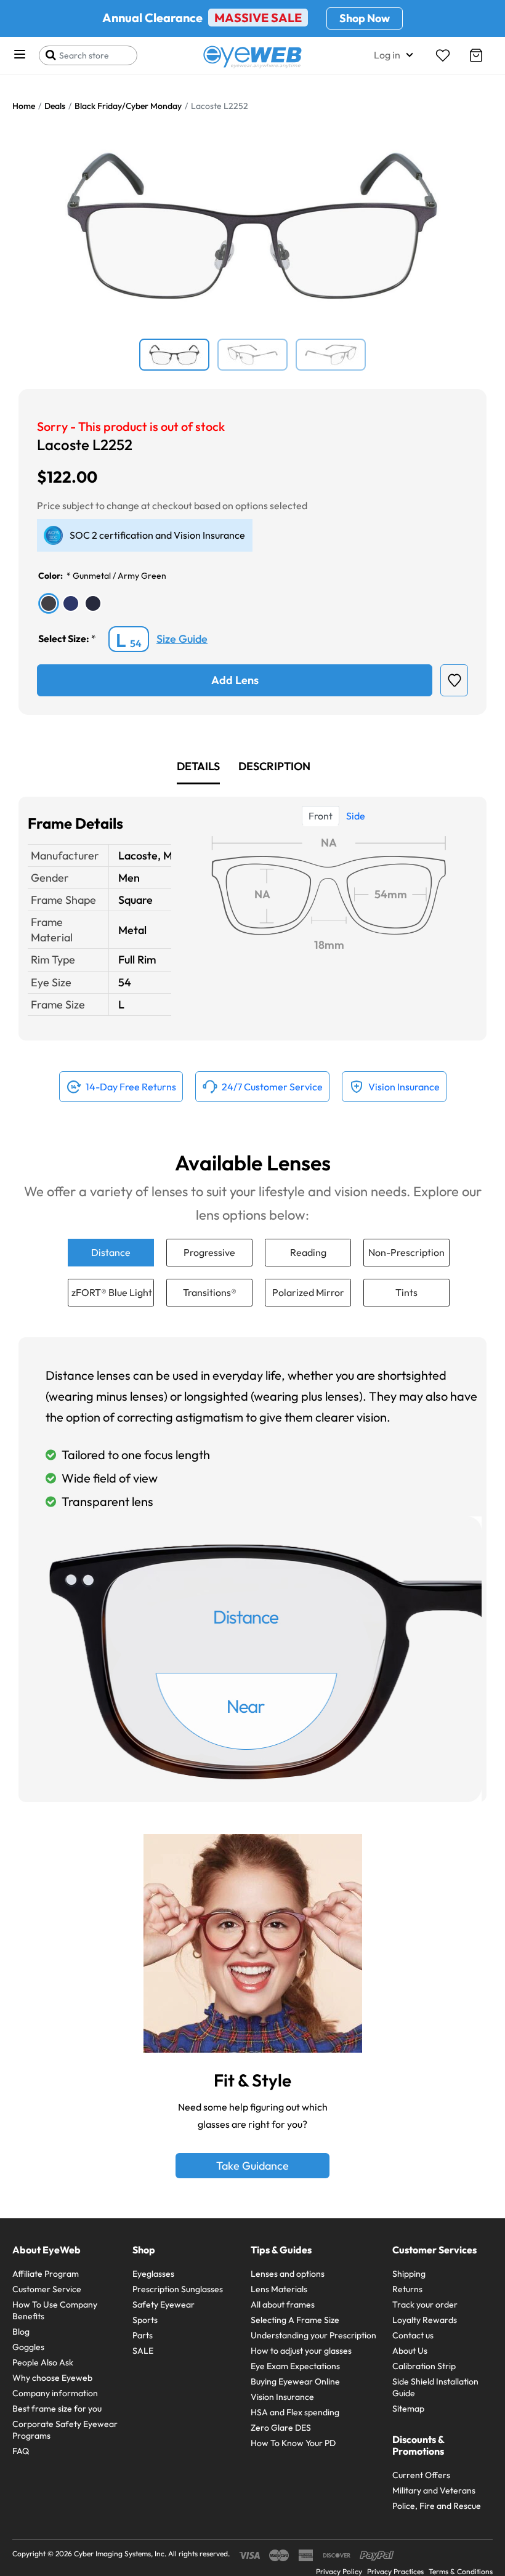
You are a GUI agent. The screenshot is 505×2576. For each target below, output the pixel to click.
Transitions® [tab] (210, 1292)
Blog (21, 2332)
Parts (143, 2335)
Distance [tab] (111, 1252)
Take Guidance (252, 2166)
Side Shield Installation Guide (435, 2387)
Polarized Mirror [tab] (308, 1292)
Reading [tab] (308, 1252)
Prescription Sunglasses (178, 2289)
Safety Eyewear (164, 2304)
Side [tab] (356, 816)
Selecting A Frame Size (295, 2320)
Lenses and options (288, 2274)
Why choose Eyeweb (52, 2378)
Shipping (409, 2274)
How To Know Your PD (293, 2443)
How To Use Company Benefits (55, 2310)
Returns (407, 2289)
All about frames (283, 2304)
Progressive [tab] (209, 1252)
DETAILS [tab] (198, 766)
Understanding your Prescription (313, 2335)
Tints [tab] (406, 1292)
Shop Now (365, 18)
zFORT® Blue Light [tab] (112, 1292)
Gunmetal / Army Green (119, 576)
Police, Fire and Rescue (437, 2506)
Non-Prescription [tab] (406, 1252)
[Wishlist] (443, 55)
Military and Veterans (434, 2490)
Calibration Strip (424, 2366)
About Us (410, 2351)
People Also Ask (43, 2362)
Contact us (413, 2335)
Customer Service (47, 2289)
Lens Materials (279, 2289)
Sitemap (408, 2409)
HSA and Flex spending (295, 2412)
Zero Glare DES (281, 2428)
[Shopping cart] (476, 55)
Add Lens (235, 680)
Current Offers (421, 2475)
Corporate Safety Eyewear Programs (65, 2430)
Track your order (425, 2304)
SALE (143, 2351)
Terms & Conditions (461, 2571)
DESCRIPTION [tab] (274, 766)
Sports (145, 2320)
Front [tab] (321, 816)
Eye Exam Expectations (295, 2366)
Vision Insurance (282, 2397)
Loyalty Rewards (425, 2320)
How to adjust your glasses (301, 2351)
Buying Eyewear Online (295, 2381)
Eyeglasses (153, 2274)
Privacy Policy (339, 2571)
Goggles (28, 2347)
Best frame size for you (57, 2409)
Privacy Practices (395, 2571)
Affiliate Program (46, 2274)
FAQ (21, 2451)
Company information (55, 2393)
